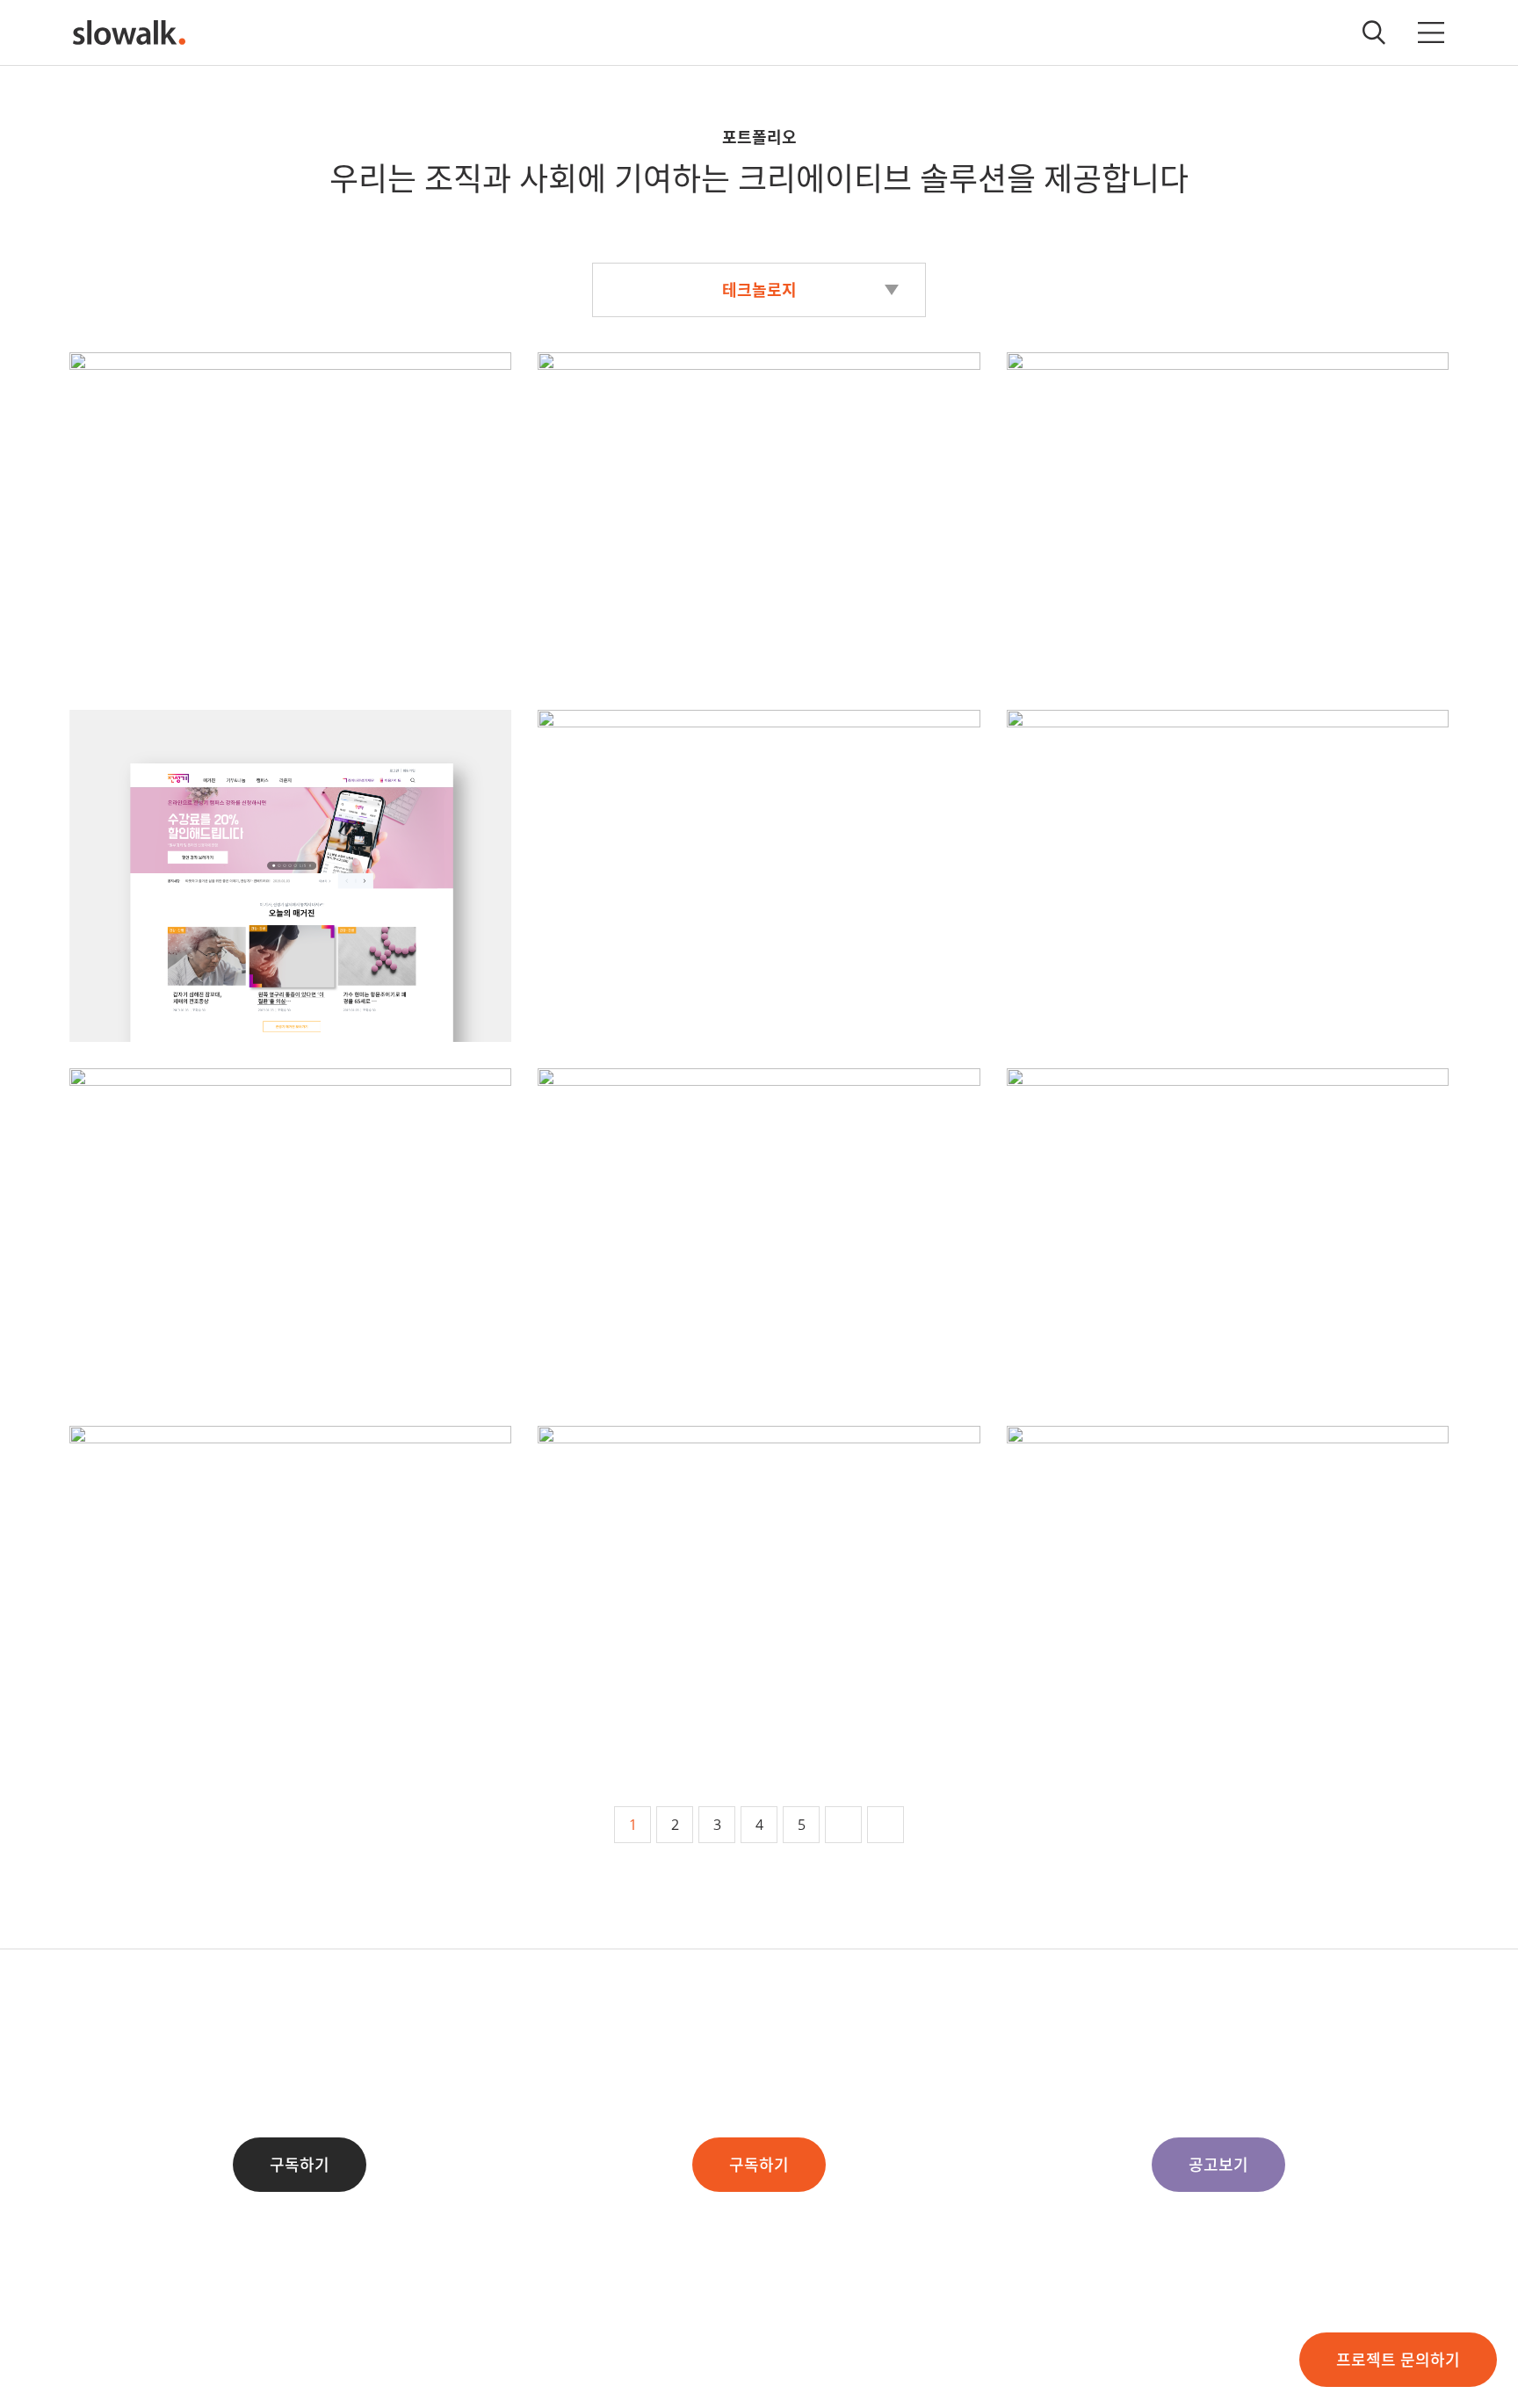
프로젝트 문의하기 (1398, 2360)
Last (885, 1825)
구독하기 (300, 2165)
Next (843, 1825)
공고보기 (1218, 2165)
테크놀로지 (759, 290)
